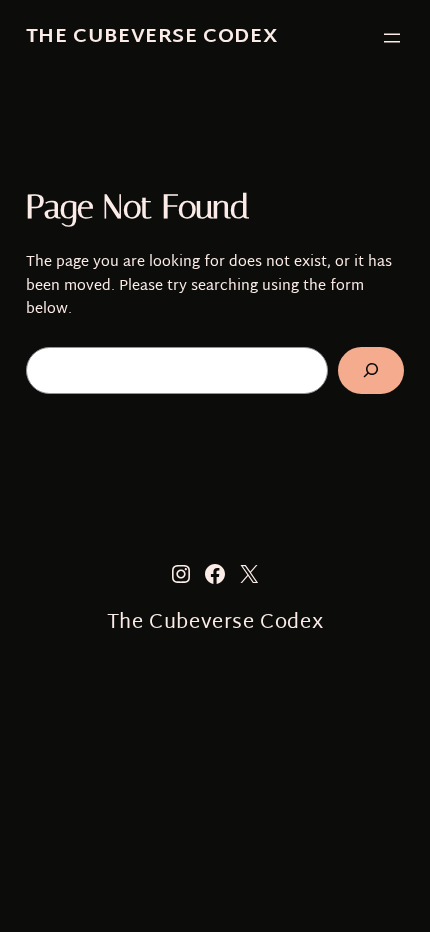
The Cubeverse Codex (152, 37)
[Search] (371, 370)
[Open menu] (392, 38)
